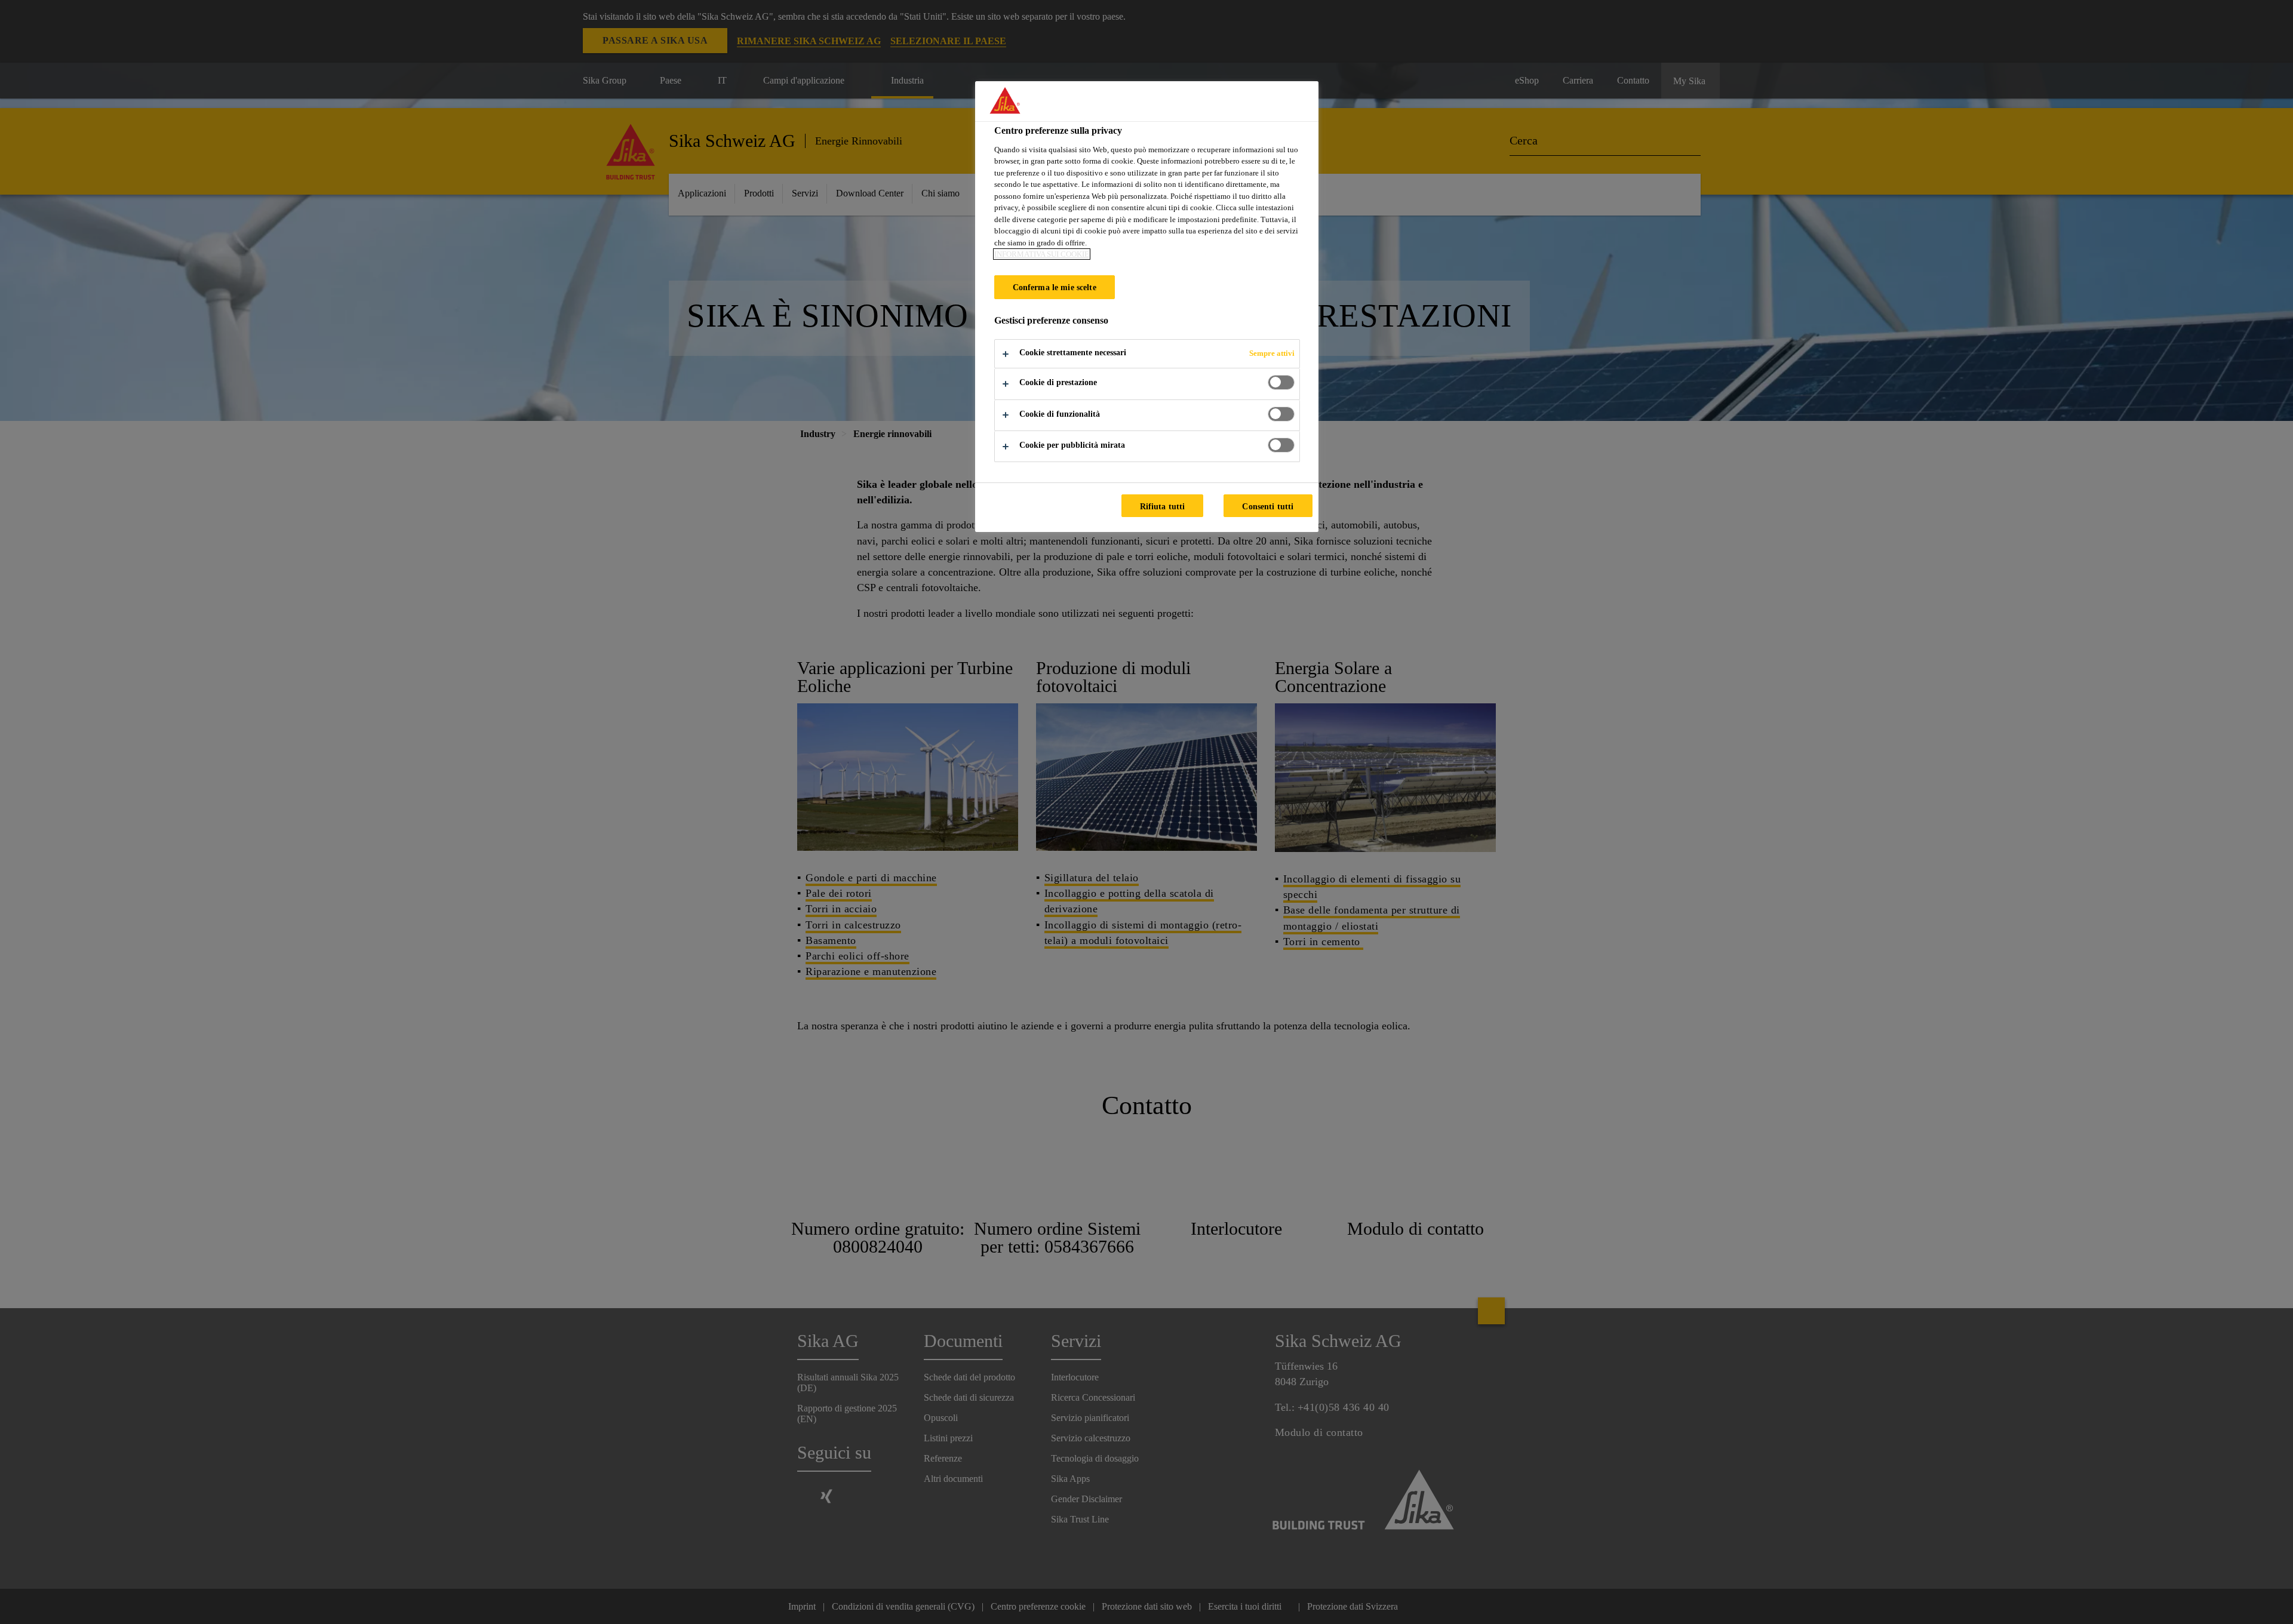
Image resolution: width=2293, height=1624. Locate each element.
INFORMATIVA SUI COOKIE (1042, 254)
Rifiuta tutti (1163, 506)
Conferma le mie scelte (1055, 287)
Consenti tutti (1268, 506)
